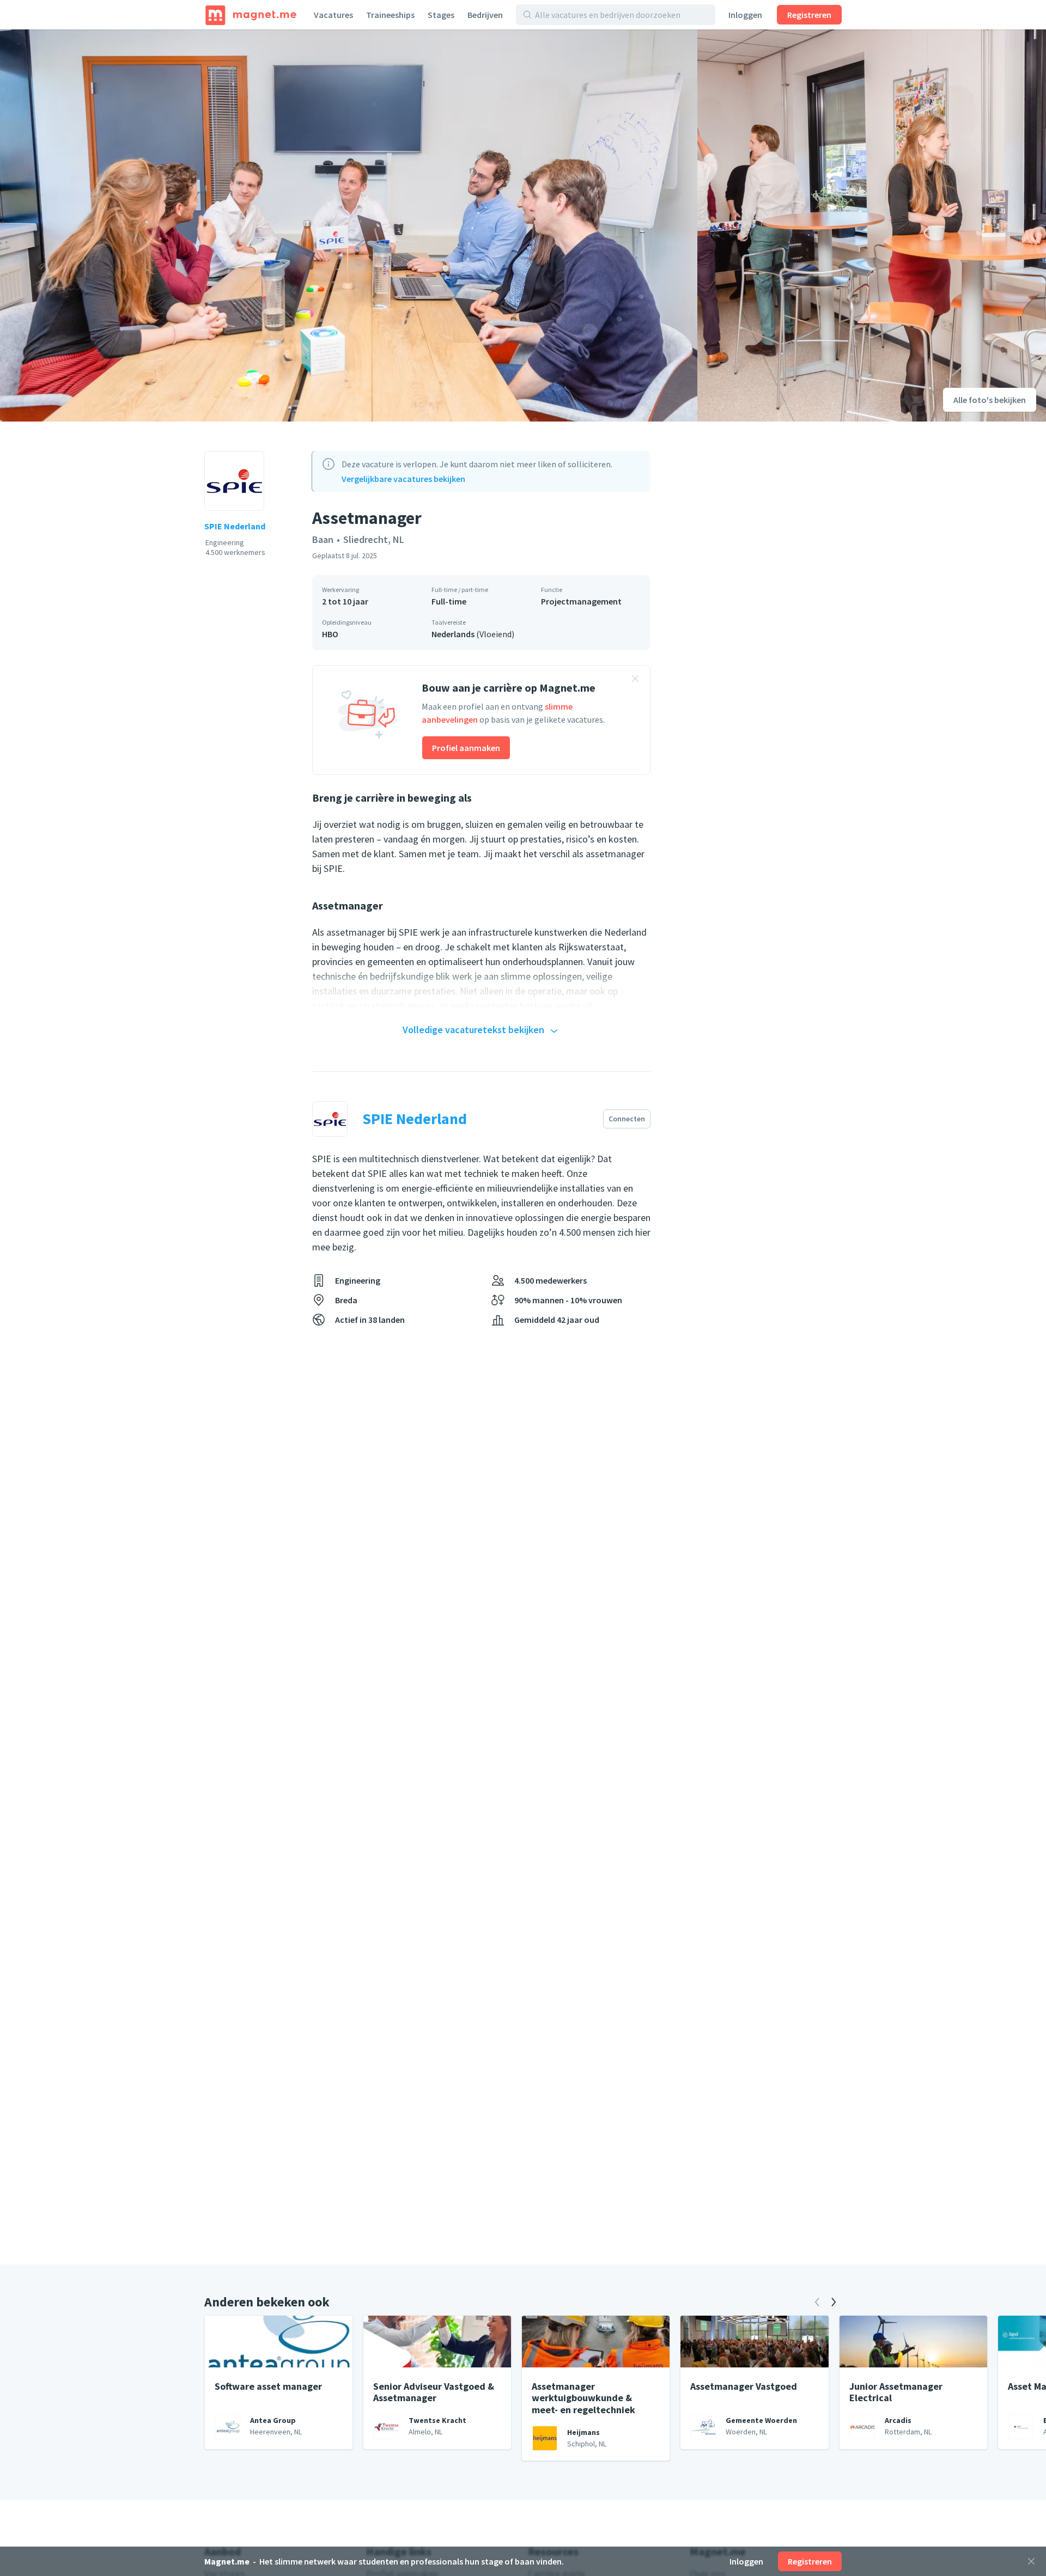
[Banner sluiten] (635, 680)
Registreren (809, 15)
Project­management (581, 601)
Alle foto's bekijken (990, 400)
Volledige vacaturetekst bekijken (473, 1030)
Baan (323, 539)
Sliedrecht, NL (374, 539)
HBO (330, 634)
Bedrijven (485, 15)
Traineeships (390, 15)
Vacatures (333, 15)
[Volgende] (834, 2302)
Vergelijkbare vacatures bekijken (403, 479)
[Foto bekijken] (349, 225)
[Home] (251, 15)
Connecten (627, 1119)
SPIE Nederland (235, 526)
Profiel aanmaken (466, 748)
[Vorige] (817, 2302)
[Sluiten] (1031, 2561)
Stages (441, 15)
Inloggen (745, 15)
